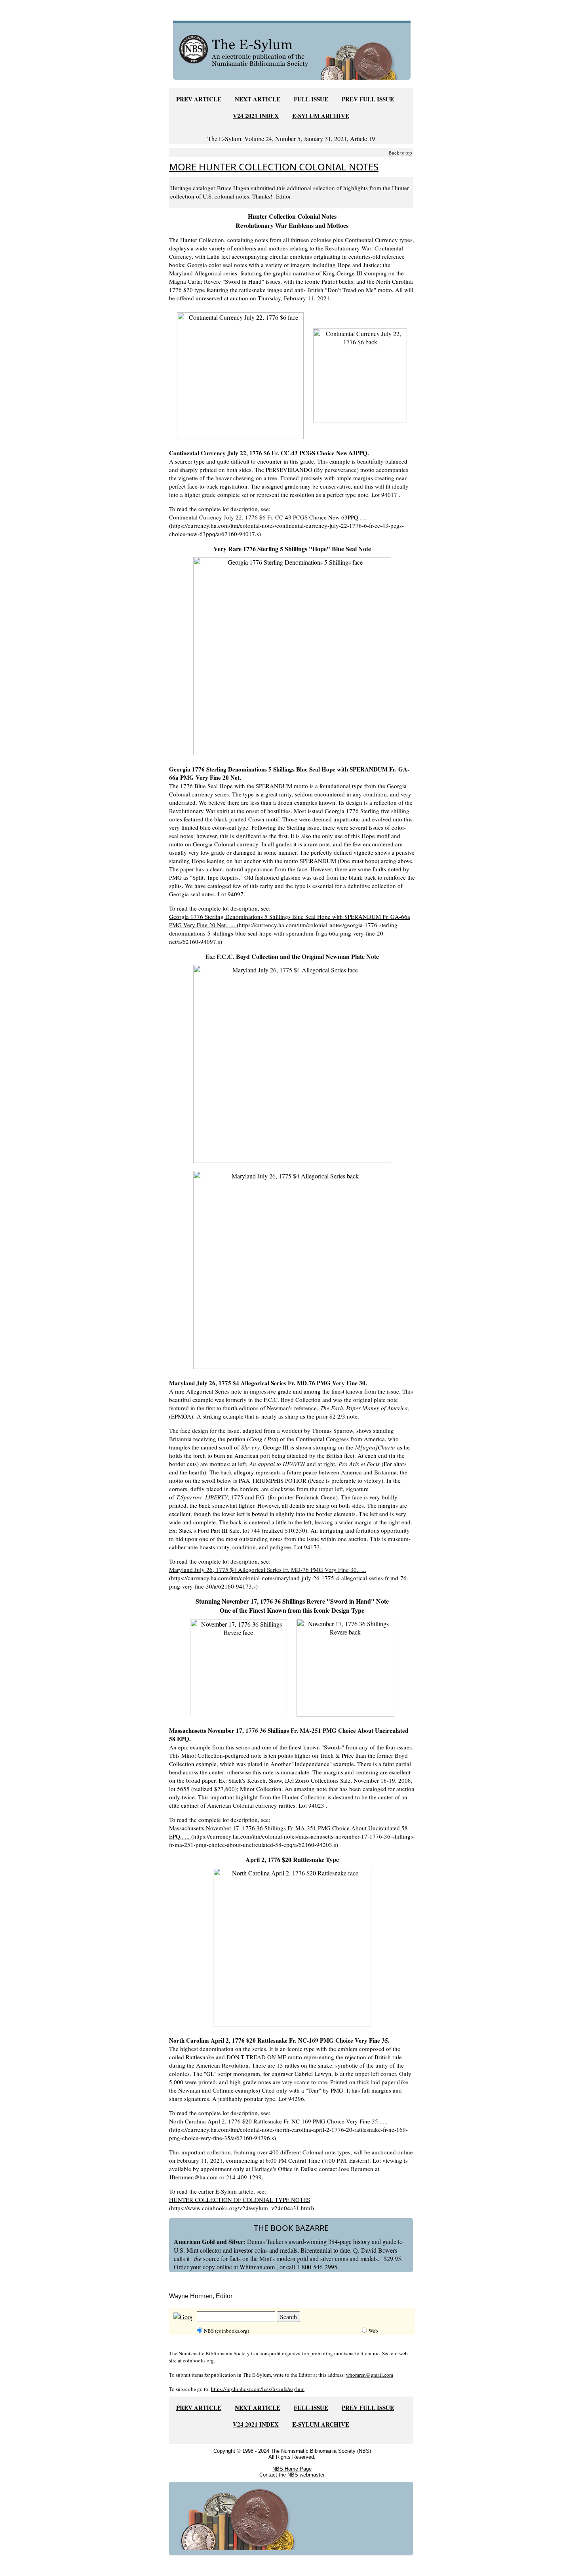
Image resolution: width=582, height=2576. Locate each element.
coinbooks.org (198, 2360)
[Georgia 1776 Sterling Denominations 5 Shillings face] (292, 655)
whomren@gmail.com (370, 2375)
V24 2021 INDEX (256, 116)
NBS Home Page (292, 2469)
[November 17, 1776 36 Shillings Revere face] (239, 1666)
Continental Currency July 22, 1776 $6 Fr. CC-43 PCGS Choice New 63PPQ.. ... (268, 517)
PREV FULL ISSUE (368, 99)
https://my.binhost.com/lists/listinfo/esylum (258, 2389)
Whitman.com (258, 2267)
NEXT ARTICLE (258, 99)
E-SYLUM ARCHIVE (321, 116)
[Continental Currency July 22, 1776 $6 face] (240, 374)
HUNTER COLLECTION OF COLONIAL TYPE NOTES (240, 2200)
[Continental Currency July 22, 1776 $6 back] (360, 374)
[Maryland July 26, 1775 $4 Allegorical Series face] (292, 1063)
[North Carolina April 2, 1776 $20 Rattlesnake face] (292, 1946)
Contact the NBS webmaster (292, 2475)
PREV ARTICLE (199, 99)
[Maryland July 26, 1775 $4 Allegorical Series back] (292, 1269)
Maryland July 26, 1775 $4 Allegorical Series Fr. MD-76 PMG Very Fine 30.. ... (268, 1570)
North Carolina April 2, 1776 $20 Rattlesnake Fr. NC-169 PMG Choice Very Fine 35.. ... (278, 2121)
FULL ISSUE (311, 99)
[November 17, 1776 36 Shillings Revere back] (345, 1666)
